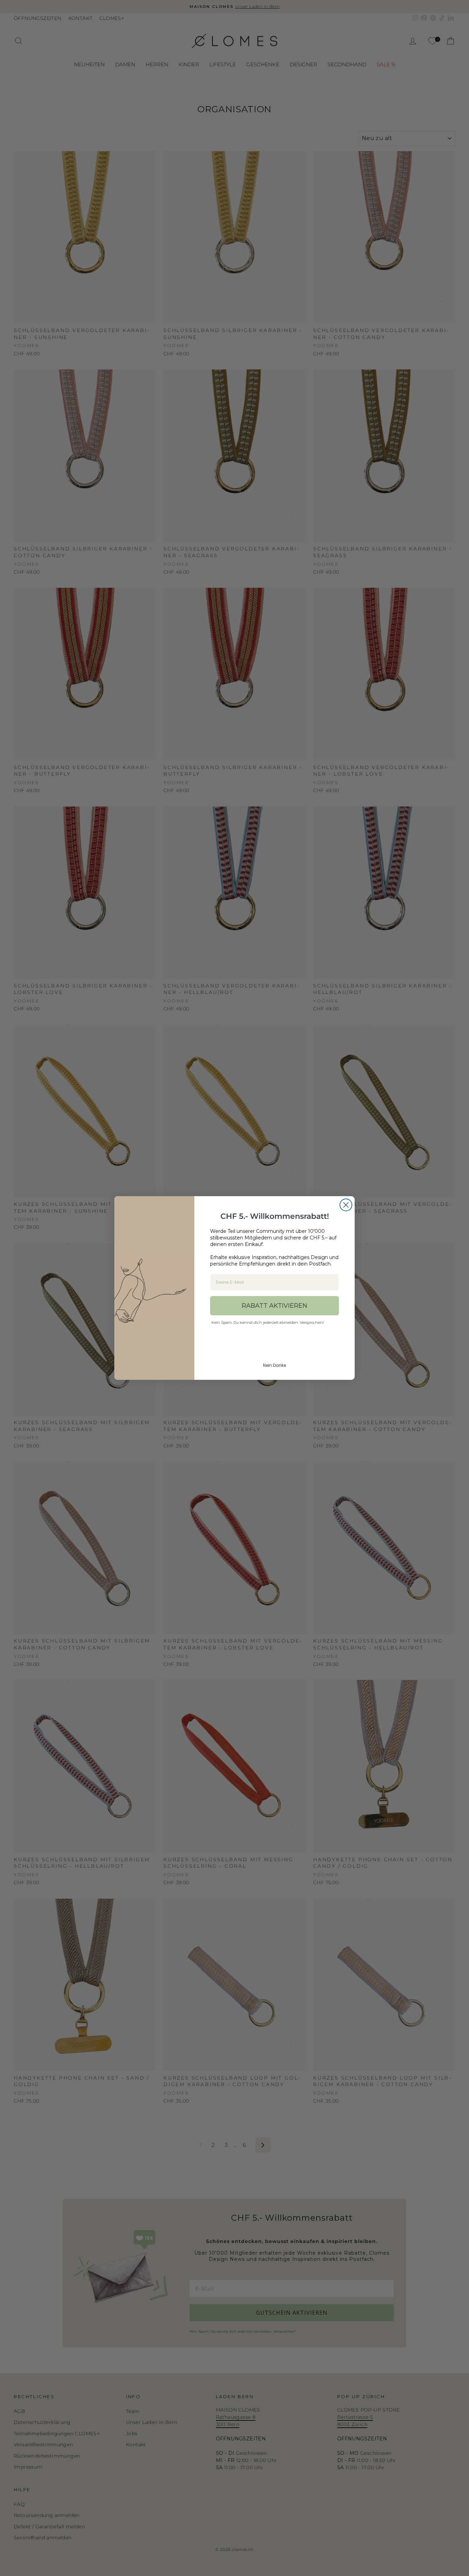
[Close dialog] (346, 1205)
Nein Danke (274, 1365)
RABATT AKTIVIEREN (274, 1306)
